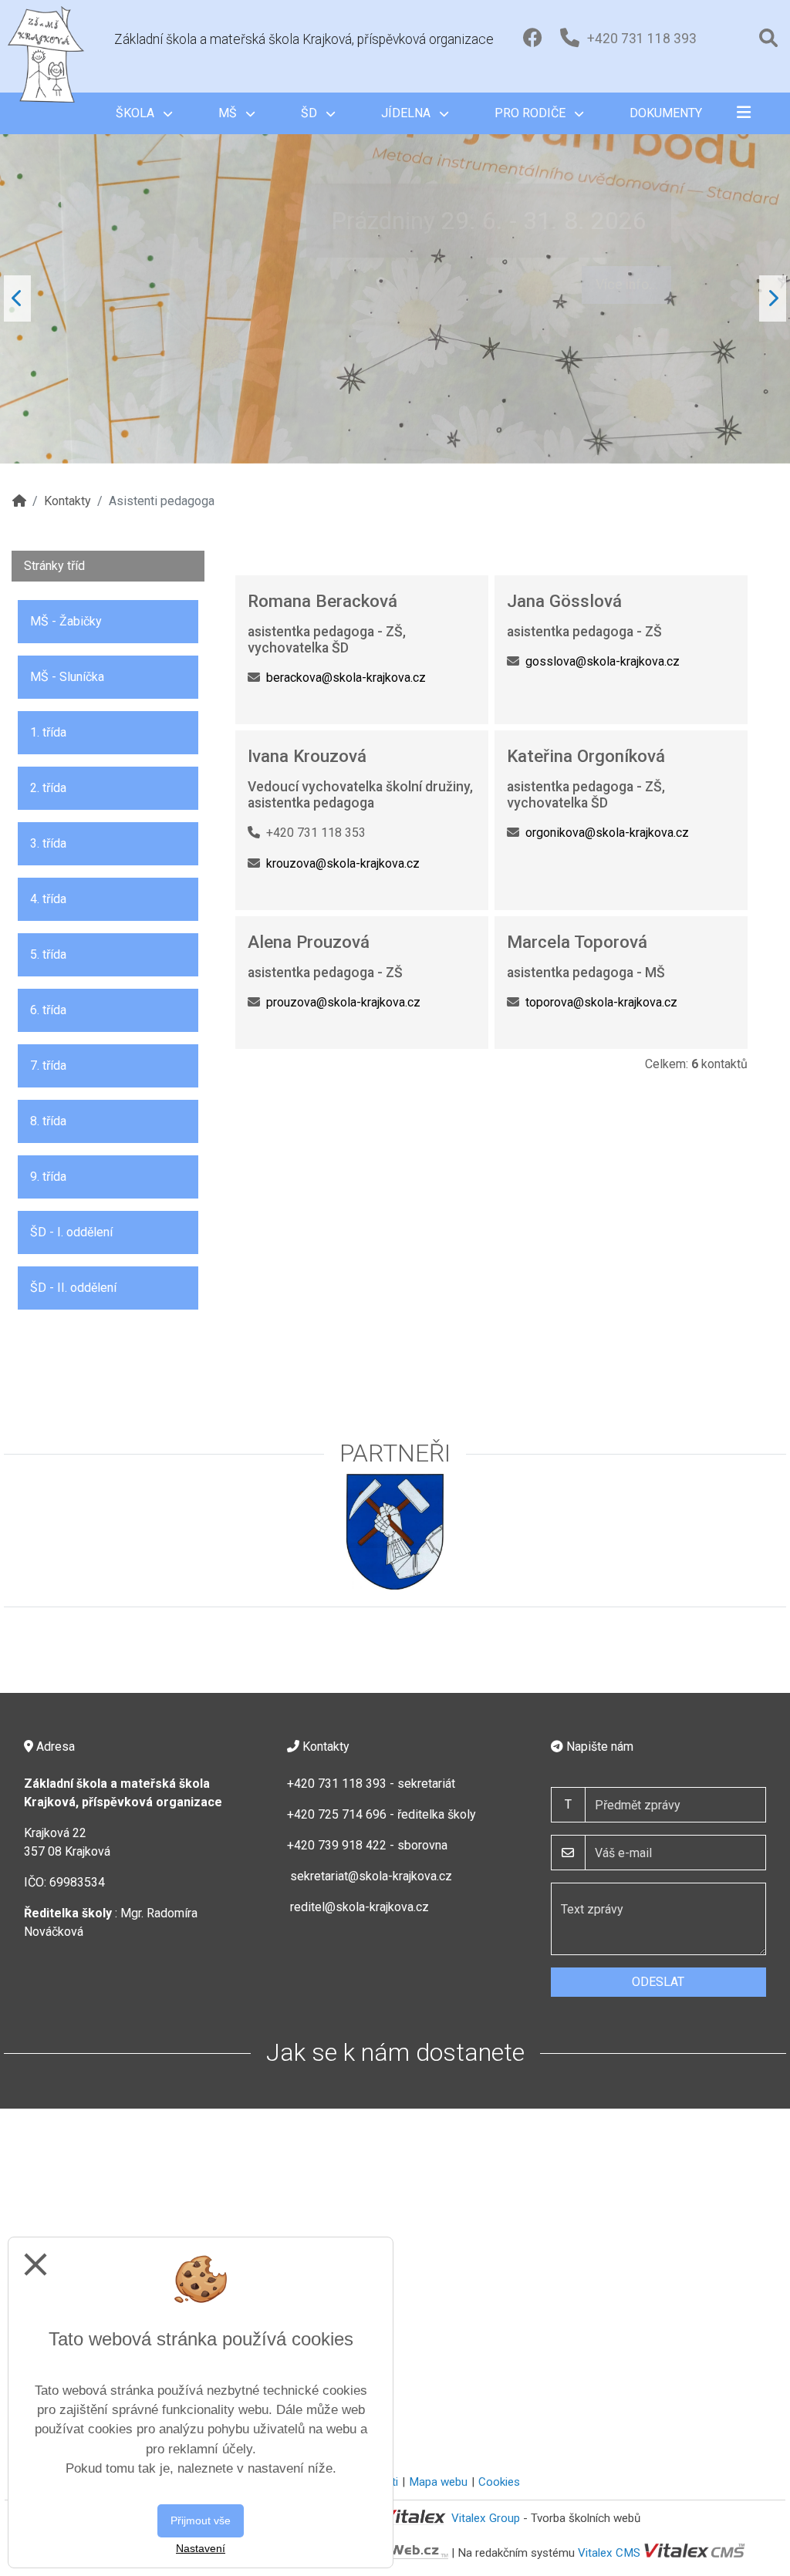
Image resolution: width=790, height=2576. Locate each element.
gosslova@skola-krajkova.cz (603, 661)
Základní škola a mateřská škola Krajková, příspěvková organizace (304, 39)
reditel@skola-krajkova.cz (360, 1907)
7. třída (48, 1065)
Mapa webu (438, 2482)
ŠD (311, 113)
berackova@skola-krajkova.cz (346, 678)
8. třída (48, 1121)
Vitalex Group (486, 2518)
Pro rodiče (532, 113)
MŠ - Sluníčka (67, 677)
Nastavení (201, 2548)
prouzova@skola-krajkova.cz (343, 1002)
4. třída (48, 899)
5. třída (48, 954)
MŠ (229, 113)
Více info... (627, 277)
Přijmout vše (201, 2520)
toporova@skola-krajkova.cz (601, 1002)
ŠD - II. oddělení (73, 1288)
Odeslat (658, 1982)
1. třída (48, 732)
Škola (137, 113)
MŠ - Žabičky (66, 621)
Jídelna (407, 113)
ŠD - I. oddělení (71, 1232)
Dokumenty (666, 113)
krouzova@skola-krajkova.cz (343, 863)
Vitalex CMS (609, 2552)
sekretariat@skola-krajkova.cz (371, 1876)
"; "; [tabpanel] (329, 335)
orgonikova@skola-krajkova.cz (607, 833)
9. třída (48, 1177)
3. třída (48, 843)
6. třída (48, 1010)
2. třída (48, 788)
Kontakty (68, 501)
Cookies (499, 2482)
